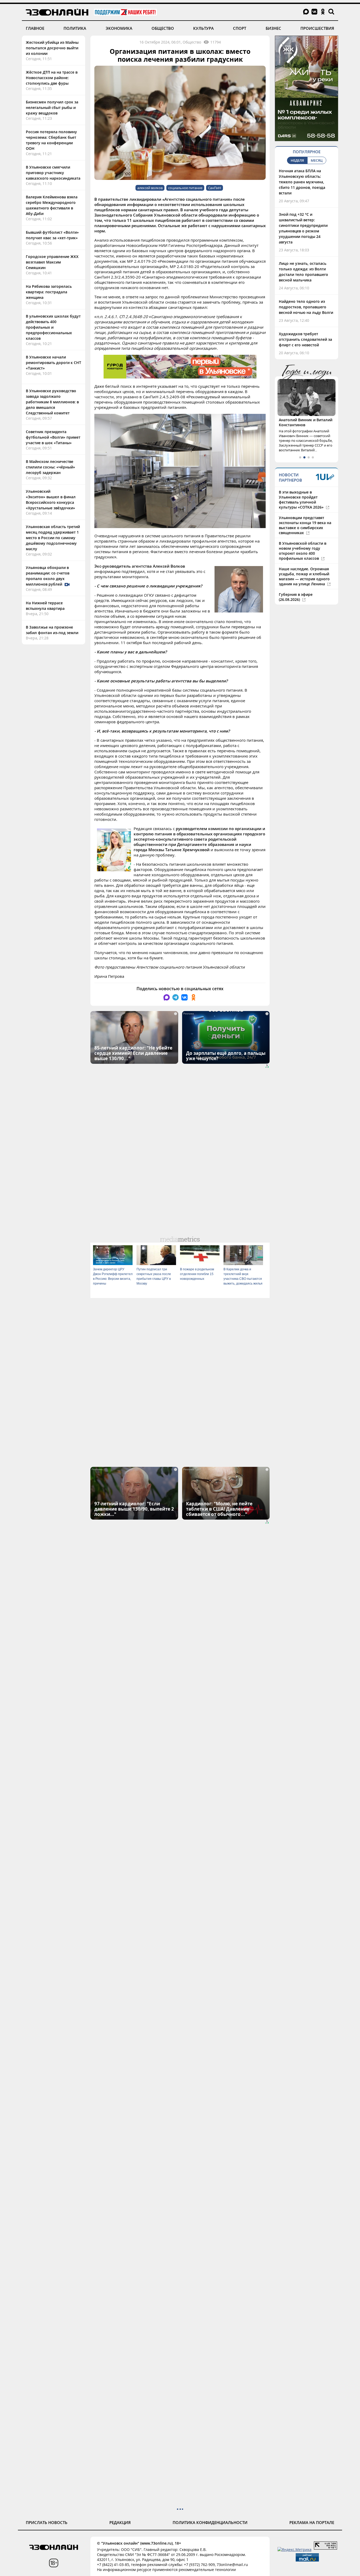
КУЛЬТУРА (203, 28)
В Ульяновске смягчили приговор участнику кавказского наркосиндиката (53, 173)
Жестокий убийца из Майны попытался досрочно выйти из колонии (52, 48)
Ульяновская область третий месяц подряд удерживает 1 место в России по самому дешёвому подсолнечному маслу (53, 538)
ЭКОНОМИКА (119, 28)
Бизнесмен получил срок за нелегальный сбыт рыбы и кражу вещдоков (52, 107)
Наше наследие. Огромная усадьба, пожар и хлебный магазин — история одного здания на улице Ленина (304, 576)
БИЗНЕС (273, 28)
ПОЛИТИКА (75, 28)
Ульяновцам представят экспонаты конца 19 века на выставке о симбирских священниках (305, 525)
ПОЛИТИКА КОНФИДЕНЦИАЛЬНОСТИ (210, 2522)
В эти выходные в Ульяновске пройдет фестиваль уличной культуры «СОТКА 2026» (302, 500)
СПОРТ (240, 28)
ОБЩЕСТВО (163, 28)
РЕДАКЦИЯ (120, 2522)
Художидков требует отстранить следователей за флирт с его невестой (305, 339)
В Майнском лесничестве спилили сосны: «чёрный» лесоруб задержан (50, 467)
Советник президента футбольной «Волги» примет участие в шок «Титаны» (53, 437)
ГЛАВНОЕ (35, 28)
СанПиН (215, 188)
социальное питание (185, 188)
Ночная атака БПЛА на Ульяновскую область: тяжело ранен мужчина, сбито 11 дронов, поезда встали (302, 182)
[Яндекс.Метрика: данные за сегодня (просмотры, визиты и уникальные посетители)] (295, 2549)
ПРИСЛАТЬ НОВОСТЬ (47, 2522)
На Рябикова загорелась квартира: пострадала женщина (49, 292)
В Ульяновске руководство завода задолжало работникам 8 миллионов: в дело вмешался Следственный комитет (52, 402)
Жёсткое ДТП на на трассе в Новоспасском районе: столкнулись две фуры (52, 78)
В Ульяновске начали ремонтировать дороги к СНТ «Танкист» (53, 363)
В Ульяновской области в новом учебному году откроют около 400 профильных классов (303, 551)
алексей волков (150, 188)
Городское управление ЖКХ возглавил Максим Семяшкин (52, 262)
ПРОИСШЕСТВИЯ (317, 28)
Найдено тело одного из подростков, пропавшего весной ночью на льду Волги (306, 307)
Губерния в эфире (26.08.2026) (296, 597)
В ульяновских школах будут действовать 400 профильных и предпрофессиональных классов (53, 327)
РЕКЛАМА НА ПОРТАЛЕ (312, 2522)
